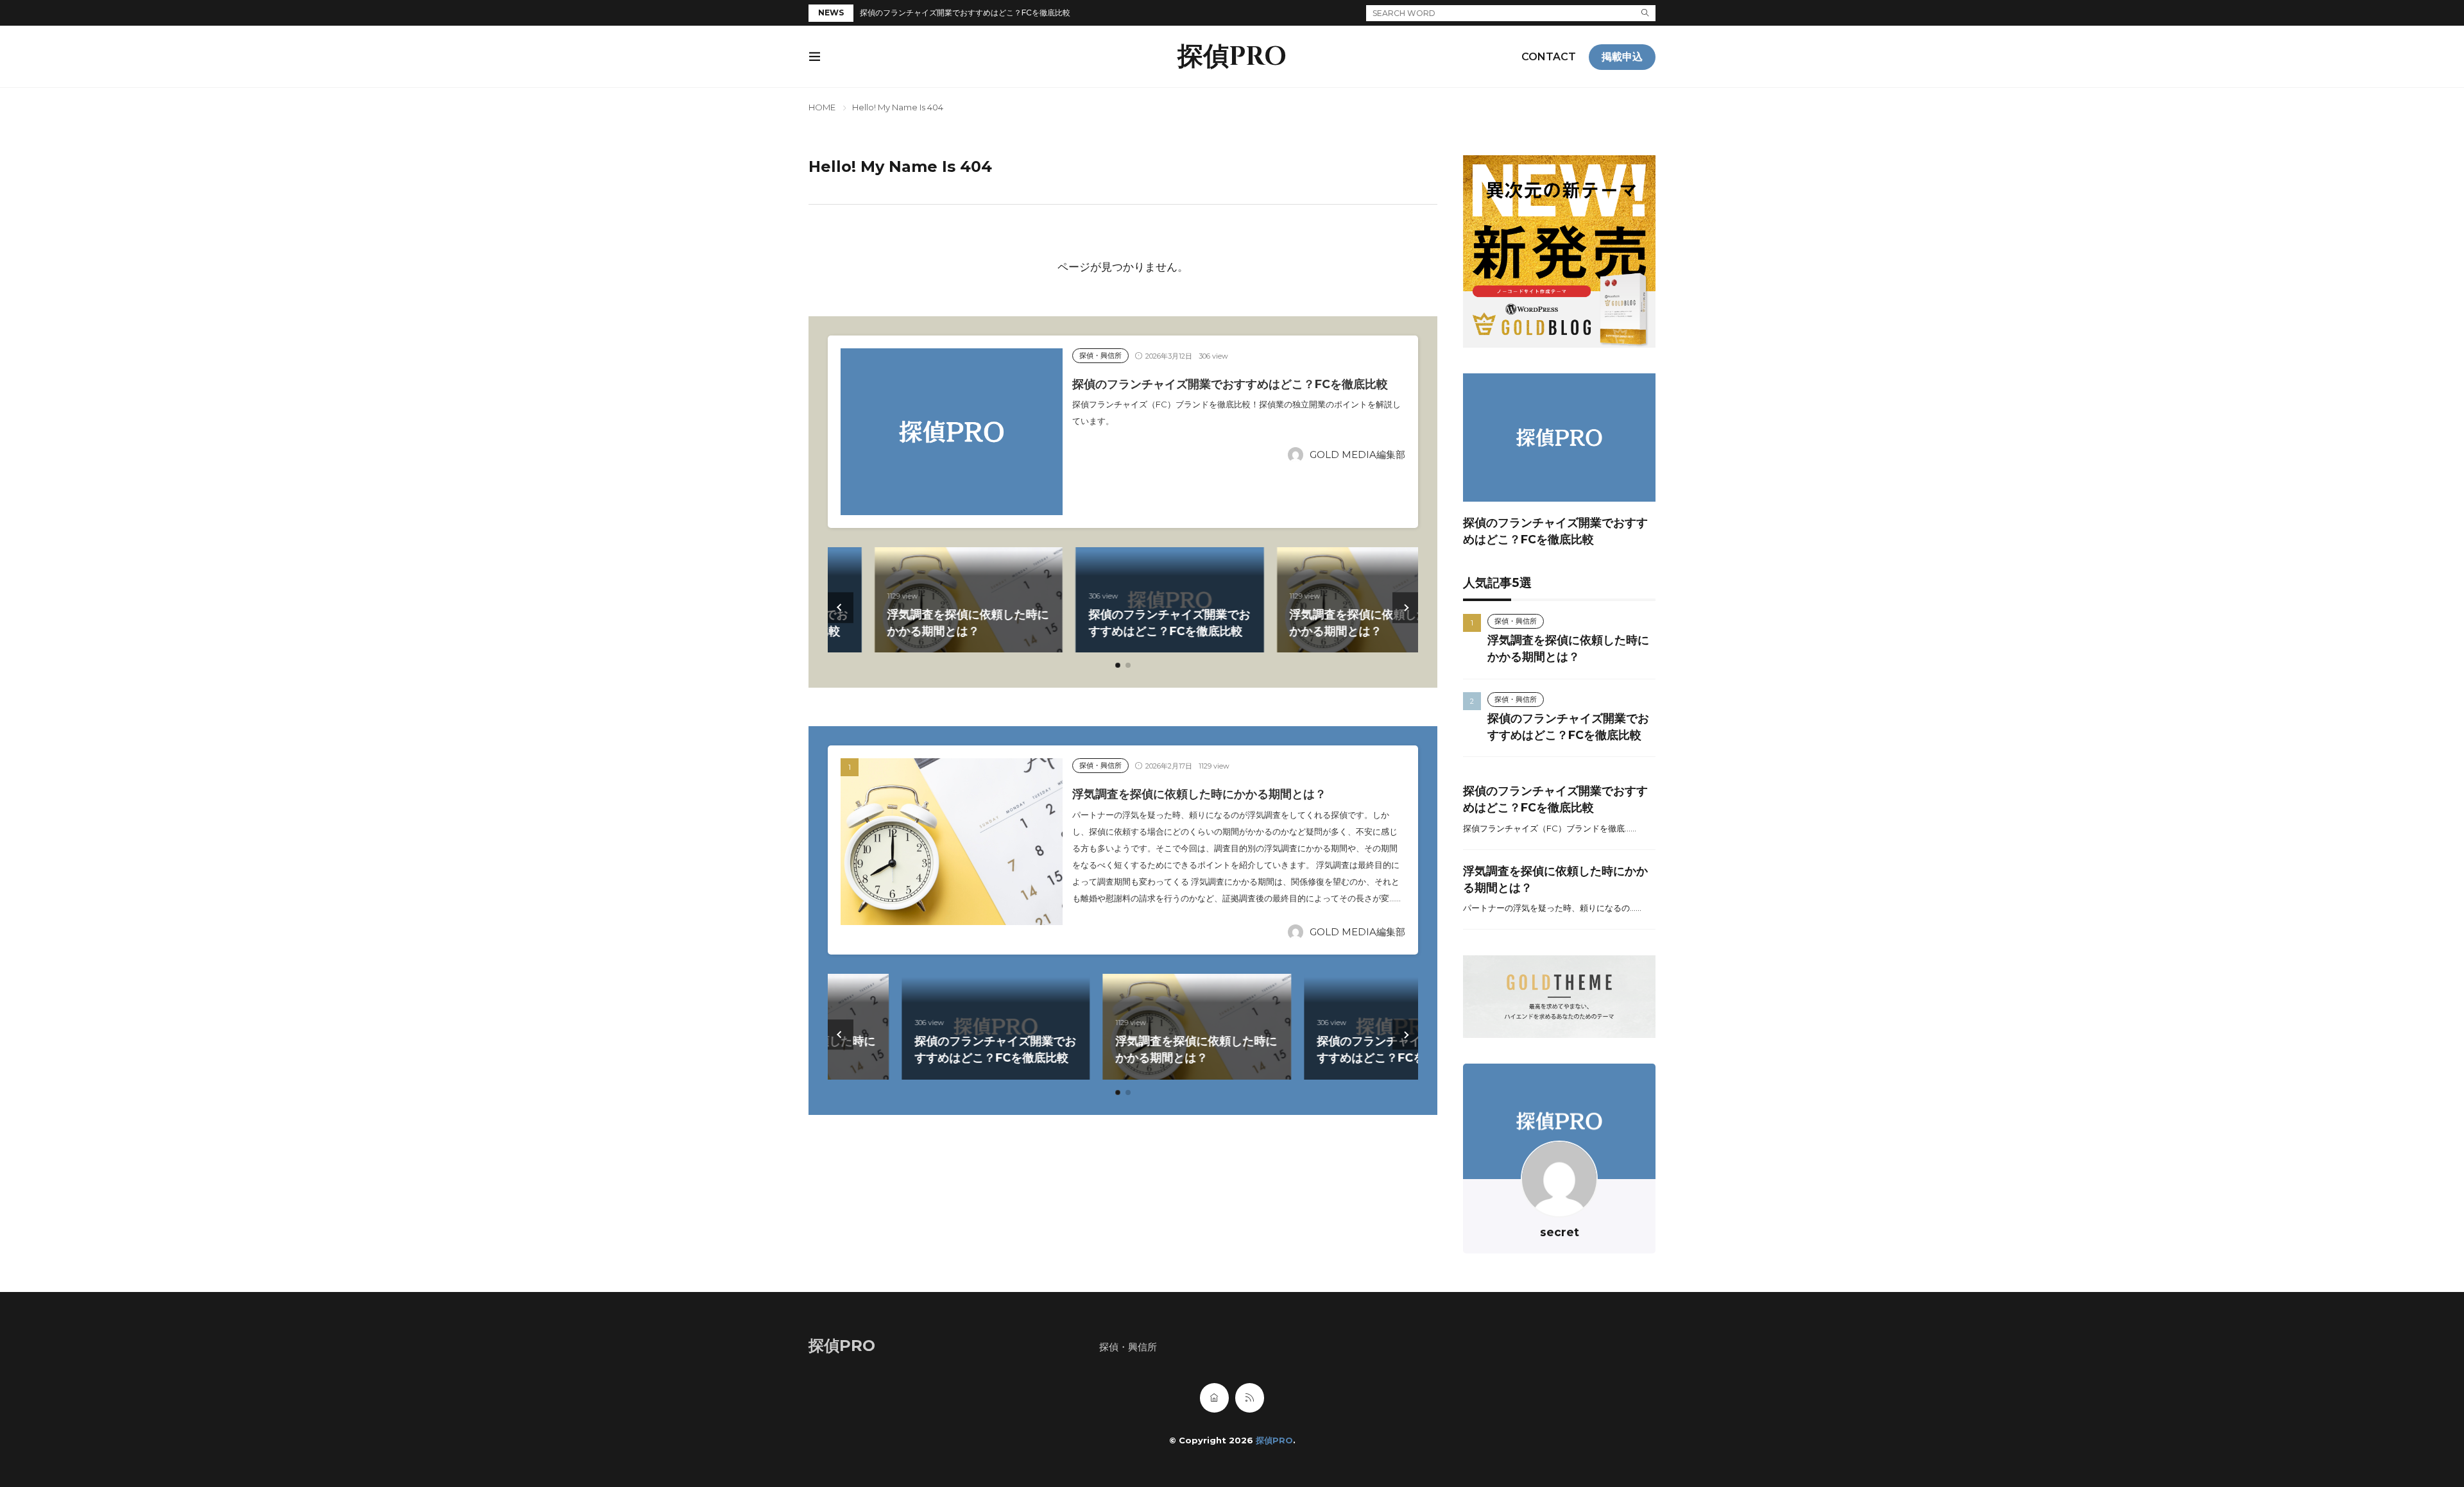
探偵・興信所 (1100, 355)
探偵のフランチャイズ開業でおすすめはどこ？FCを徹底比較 (965, 13)
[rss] (1250, 1398)
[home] (1214, 1398)
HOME (822, 107)
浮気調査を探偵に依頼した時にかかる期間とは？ (1199, 794)
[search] (1645, 13)
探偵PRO (1232, 57)
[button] (841, 608)
